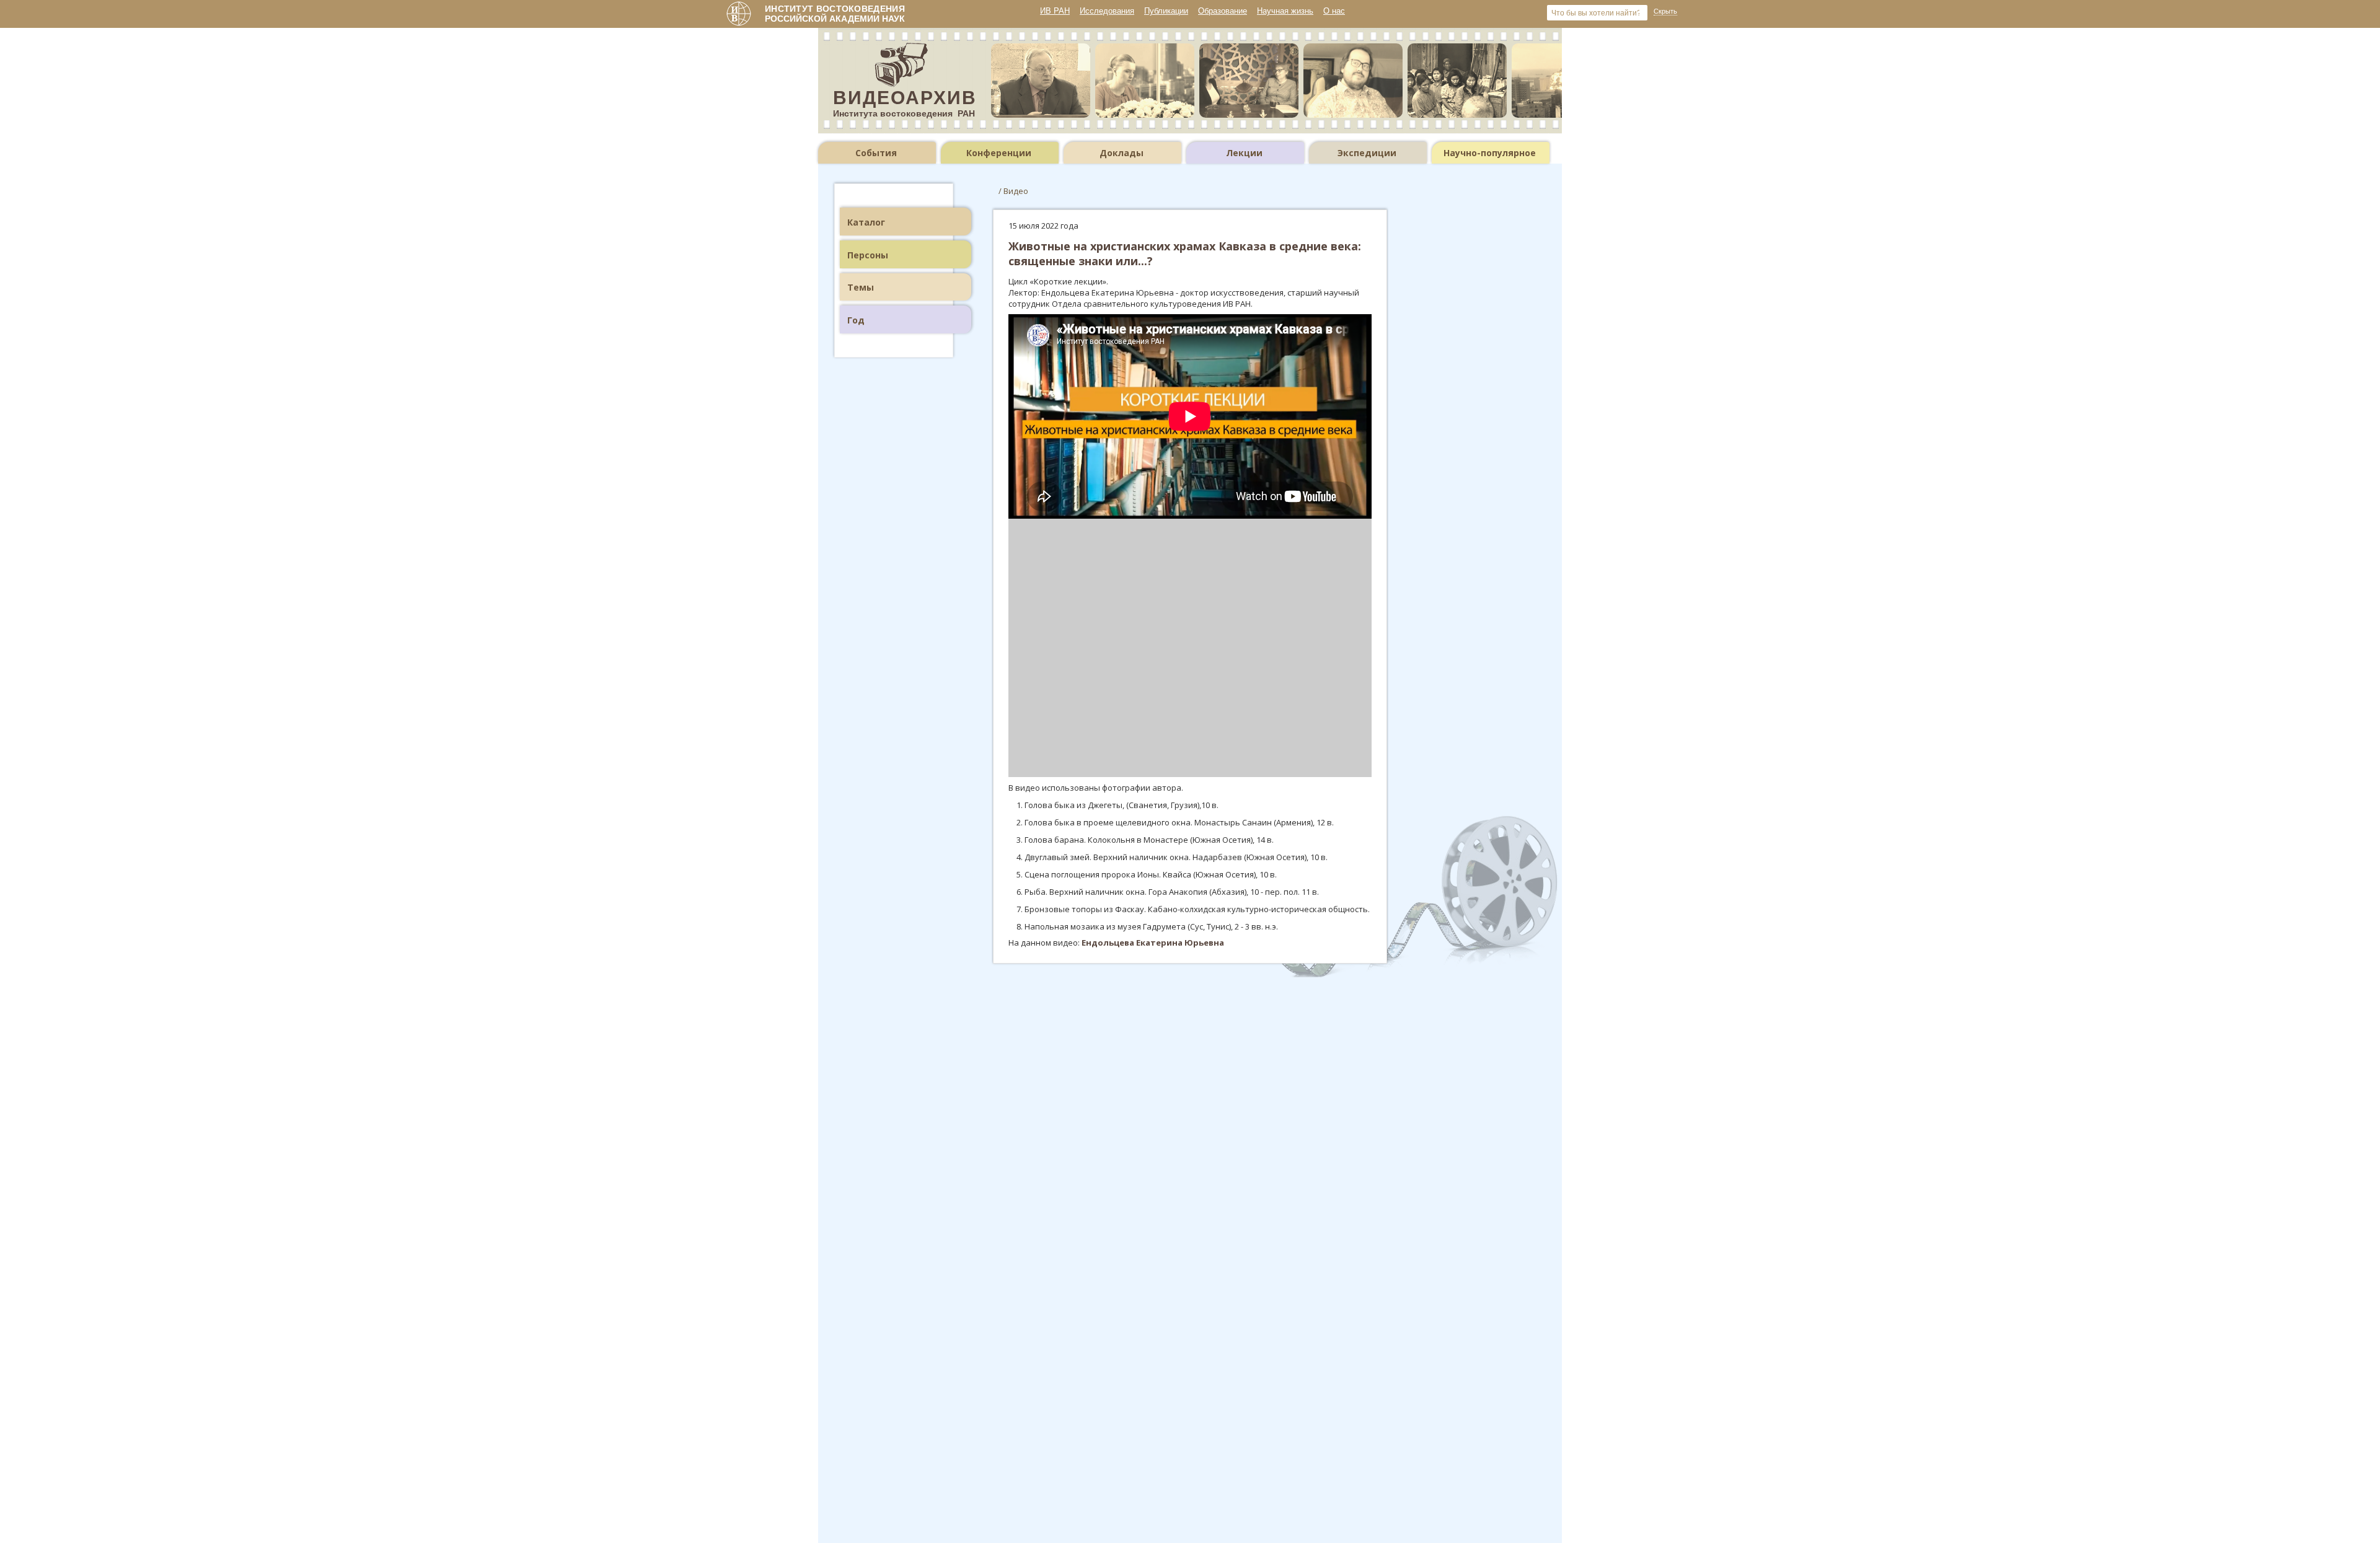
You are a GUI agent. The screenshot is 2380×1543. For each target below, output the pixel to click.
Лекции (1244, 153)
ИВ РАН (1055, 11)
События (876, 153)
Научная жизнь (1285, 11)
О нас (1334, 11)
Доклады (1122, 153)
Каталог (866, 222)
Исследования (1107, 11)
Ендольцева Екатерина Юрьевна (1153, 943)
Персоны (868, 255)
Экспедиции (1367, 153)
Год (856, 320)
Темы (861, 287)
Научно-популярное (1490, 153)
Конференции (999, 153)
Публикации (1166, 11)
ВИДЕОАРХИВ (905, 98)
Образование (1223, 11)
